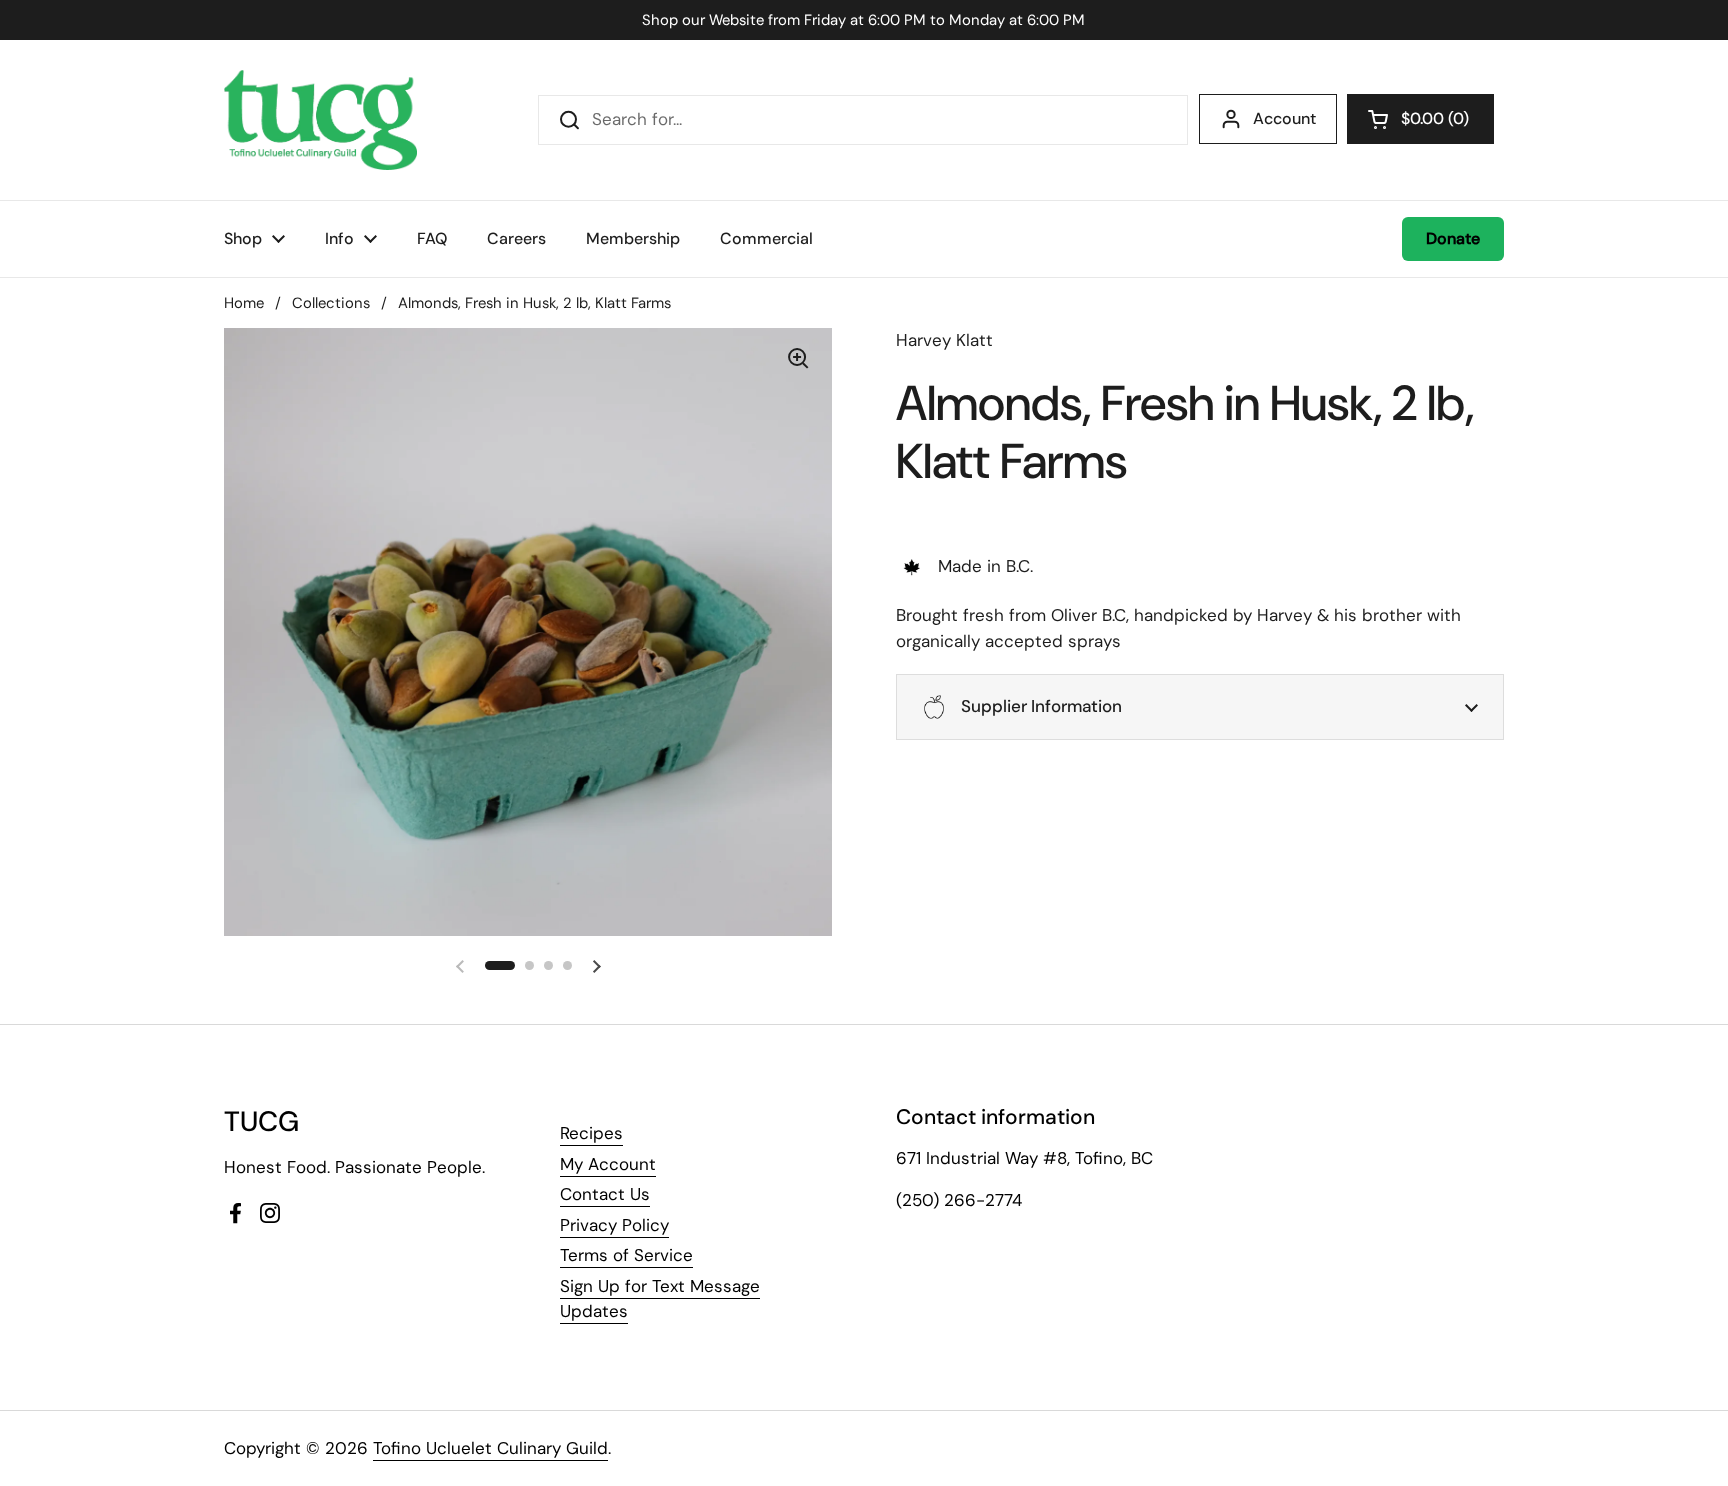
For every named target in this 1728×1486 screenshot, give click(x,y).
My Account (608, 1164)
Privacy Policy (614, 1225)
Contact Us (605, 1194)
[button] (1420, 119)
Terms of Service (626, 1255)
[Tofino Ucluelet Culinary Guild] (320, 120)
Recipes (591, 1133)
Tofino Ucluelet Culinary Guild (490, 1448)
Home (244, 303)
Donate (1453, 238)
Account (1284, 118)
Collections (331, 303)
